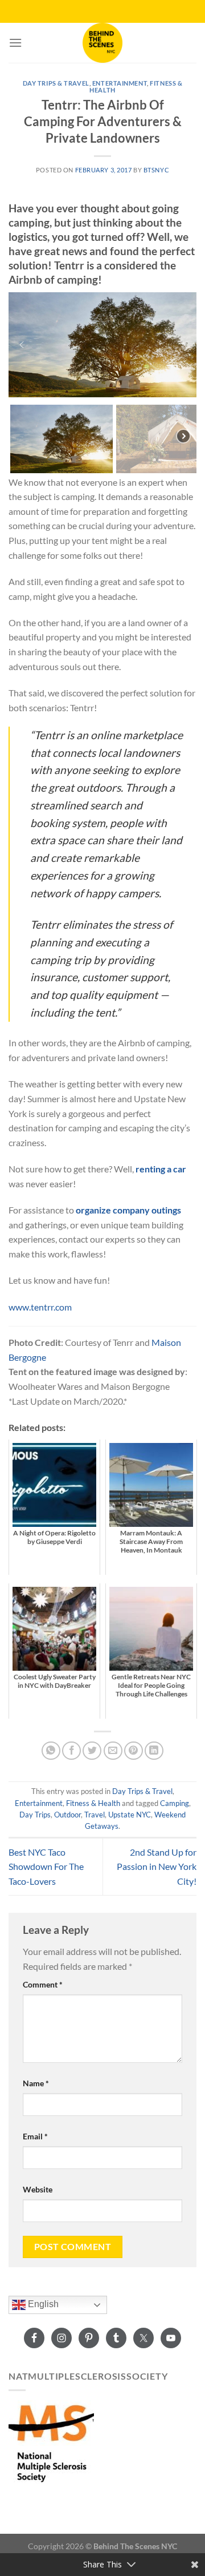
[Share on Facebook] (71, 1751)
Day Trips (35, 1815)
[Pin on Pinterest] (134, 1751)
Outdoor (67, 1815)
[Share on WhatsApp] (51, 1751)
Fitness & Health (93, 1803)
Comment (43, 1984)
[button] (22, 345)
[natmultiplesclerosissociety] (51, 2442)
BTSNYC (156, 170)
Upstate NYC (130, 1815)
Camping (175, 1803)
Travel (95, 1815)
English (42, 2305)
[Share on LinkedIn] (154, 1751)
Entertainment (120, 83)
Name (36, 2083)
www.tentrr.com (40, 1307)
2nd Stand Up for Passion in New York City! (157, 1867)
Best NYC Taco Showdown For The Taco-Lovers (46, 1867)
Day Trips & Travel (56, 83)
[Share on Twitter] (92, 1751)
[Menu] (15, 43)
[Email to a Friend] (113, 1751)
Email (35, 2136)
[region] (102, 383)
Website (38, 2189)
